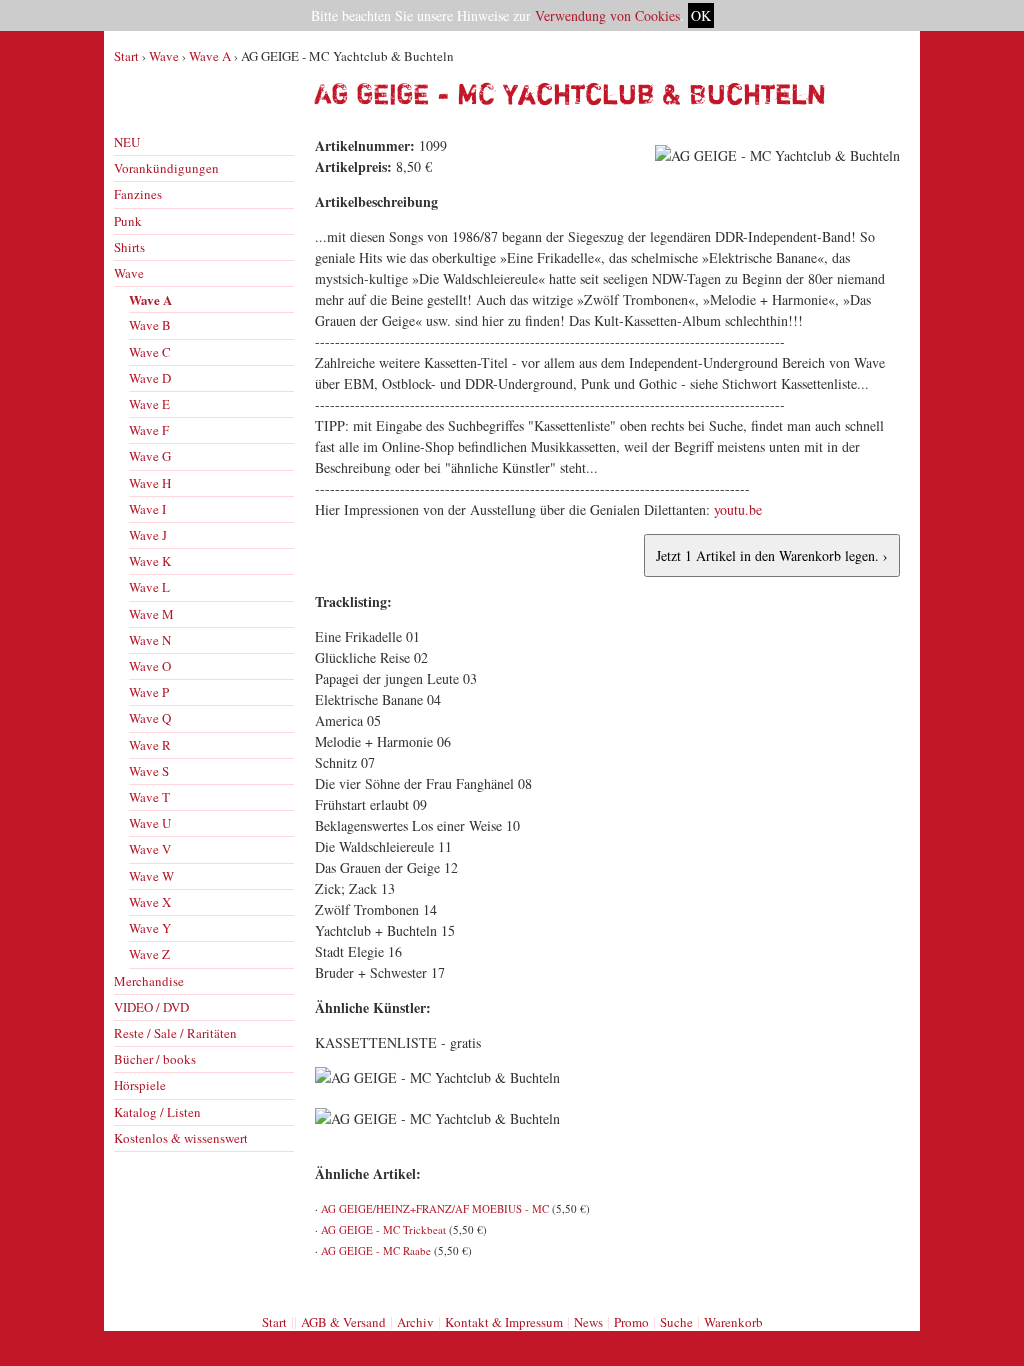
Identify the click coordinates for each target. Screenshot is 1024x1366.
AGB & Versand (343, 1322)
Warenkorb (733, 1322)
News (588, 1322)
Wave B (150, 325)
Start (126, 56)
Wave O (150, 666)
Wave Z (149, 954)
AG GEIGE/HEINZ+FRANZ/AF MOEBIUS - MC (435, 1208)
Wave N (150, 640)
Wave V (150, 849)
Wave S (149, 771)
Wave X (150, 902)
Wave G (150, 456)
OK (701, 15)
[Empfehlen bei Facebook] (865, 1284)
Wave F (149, 430)
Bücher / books (155, 1059)
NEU (127, 142)
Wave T (149, 797)
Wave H (150, 483)
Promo (631, 1322)
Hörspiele (140, 1085)
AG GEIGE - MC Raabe (376, 1250)
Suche (676, 1322)
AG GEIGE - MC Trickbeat (383, 1229)
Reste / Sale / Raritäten (175, 1033)
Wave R (150, 745)
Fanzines (138, 194)
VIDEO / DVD (151, 1007)
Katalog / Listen (157, 1112)
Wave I (147, 509)
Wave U (150, 823)
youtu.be (738, 509)
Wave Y (150, 928)
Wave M (151, 614)
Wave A (210, 56)
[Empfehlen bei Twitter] (887, 1284)
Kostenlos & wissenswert (181, 1138)
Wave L (149, 587)
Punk (128, 221)
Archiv (415, 1322)
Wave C (150, 352)
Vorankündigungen (166, 168)
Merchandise (149, 981)
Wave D (150, 378)
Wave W (151, 876)
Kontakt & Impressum (504, 1322)
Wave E (149, 404)
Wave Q (150, 718)
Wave (164, 56)
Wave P (149, 692)
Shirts (129, 247)
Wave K (150, 561)
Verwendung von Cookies (607, 15)
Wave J (148, 535)
